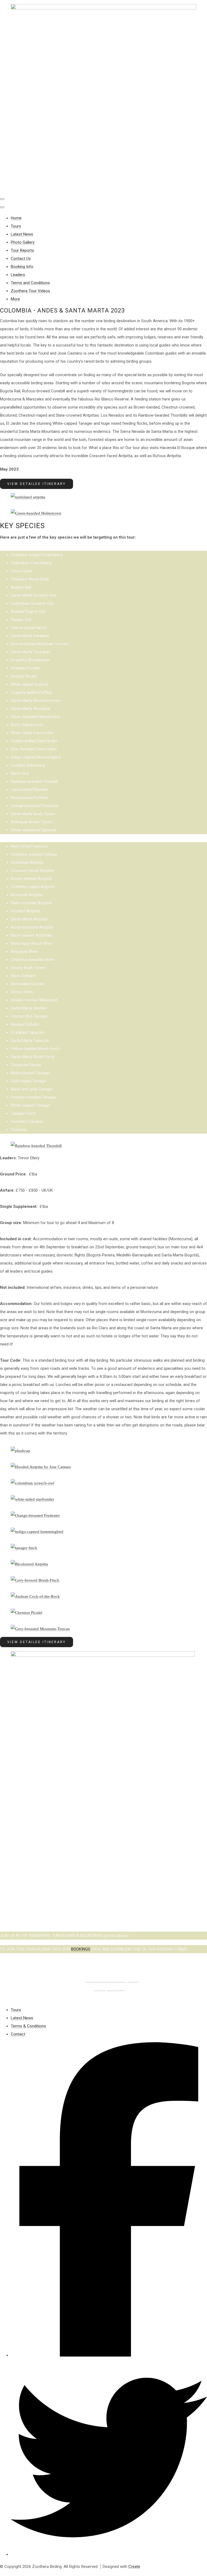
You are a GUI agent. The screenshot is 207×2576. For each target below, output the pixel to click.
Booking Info (22, 267)
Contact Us (21, 259)
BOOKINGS (81, 1949)
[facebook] (109, 2355)
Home (16, 218)
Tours (16, 226)
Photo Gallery (23, 242)
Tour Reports (22, 250)
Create (134, 2567)
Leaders (18, 275)
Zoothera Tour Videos (30, 291)
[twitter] (109, 2554)
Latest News (22, 234)
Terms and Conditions (30, 283)
